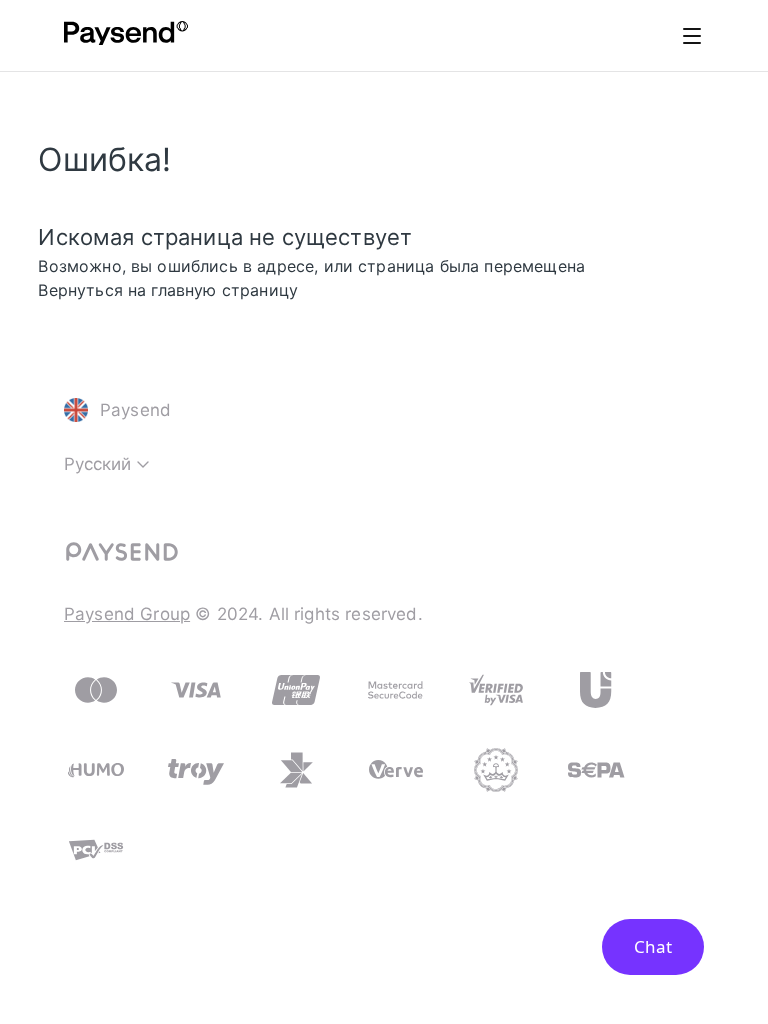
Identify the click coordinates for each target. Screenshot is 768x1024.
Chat (653, 946)
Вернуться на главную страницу (168, 290)
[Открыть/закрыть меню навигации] (692, 36)
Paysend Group (127, 614)
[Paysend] (126, 36)
